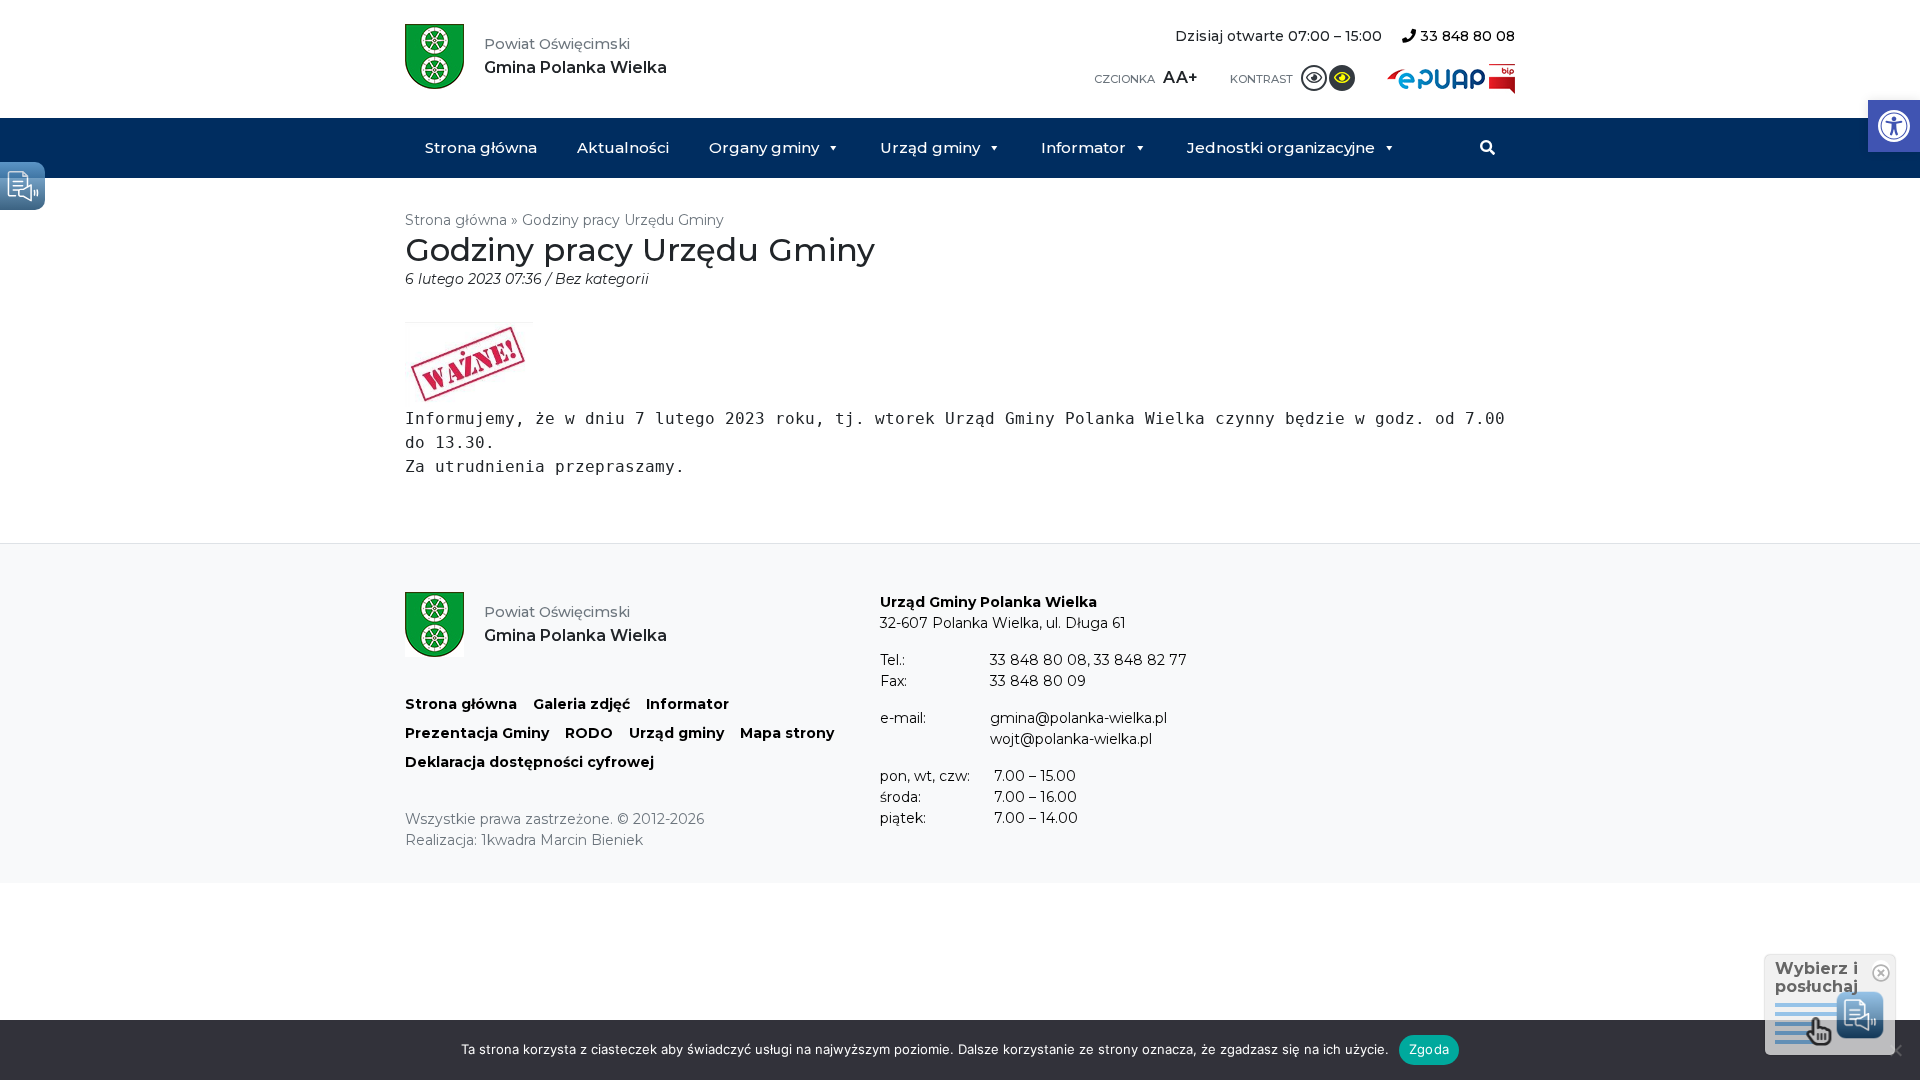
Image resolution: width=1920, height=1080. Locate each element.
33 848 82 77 (1140, 660)
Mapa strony (787, 733)
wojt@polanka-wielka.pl (1071, 739)
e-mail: (903, 718)
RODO (589, 733)
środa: (900, 797)
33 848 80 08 (1465, 36)
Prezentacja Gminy (477, 733)
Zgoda (1429, 1049)
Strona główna (481, 147)
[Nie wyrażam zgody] (1895, 1050)
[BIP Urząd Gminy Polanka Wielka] (1502, 77)
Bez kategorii (602, 279)
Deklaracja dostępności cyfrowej (529, 762)
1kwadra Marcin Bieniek (562, 840)
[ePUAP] (1438, 77)
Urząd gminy (930, 147)
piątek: (903, 818)
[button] (1894, 126)
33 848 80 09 (1038, 681)
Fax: (893, 681)
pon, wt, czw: (925, 776)
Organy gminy (764, 147)
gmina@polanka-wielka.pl (1078, 718)
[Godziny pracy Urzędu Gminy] (469, 363)
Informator (1083, 147)
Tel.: (892, 660)
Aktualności (623, 147)
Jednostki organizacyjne (1281, 147)
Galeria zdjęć (581, 704)
